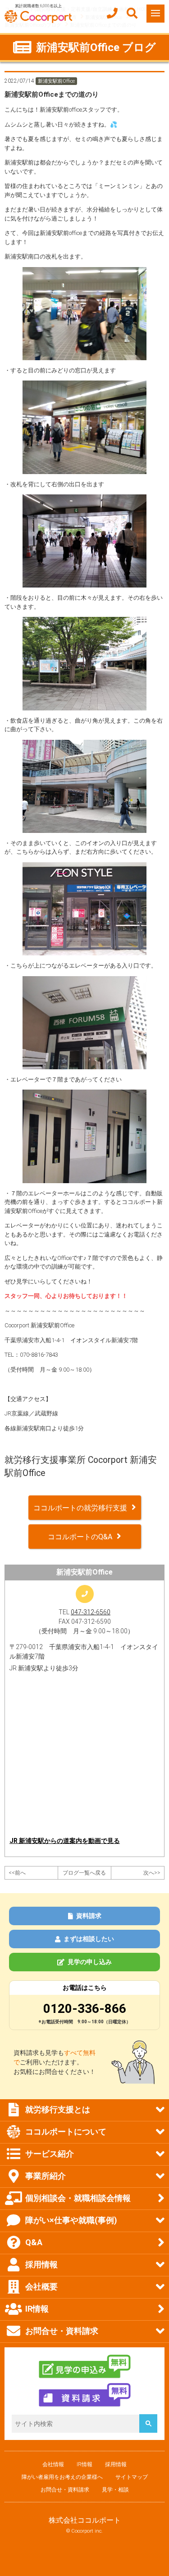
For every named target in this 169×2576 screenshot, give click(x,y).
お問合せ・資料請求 (65, 2490)
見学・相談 (115, 2490)
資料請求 (89, 1916)
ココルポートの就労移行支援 (80, 1508)
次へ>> (152, 1873)
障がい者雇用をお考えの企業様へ (62, 2477)
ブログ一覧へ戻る (84, 1873)
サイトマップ (132, 2477)
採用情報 (116, 2464)
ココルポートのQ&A (80, 1537)
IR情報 (84, 2464)
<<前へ (17, 1873)
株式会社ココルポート (85, 2520)
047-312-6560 (91, 1612)
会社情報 (53, 2464)
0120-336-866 (85, 2009)
